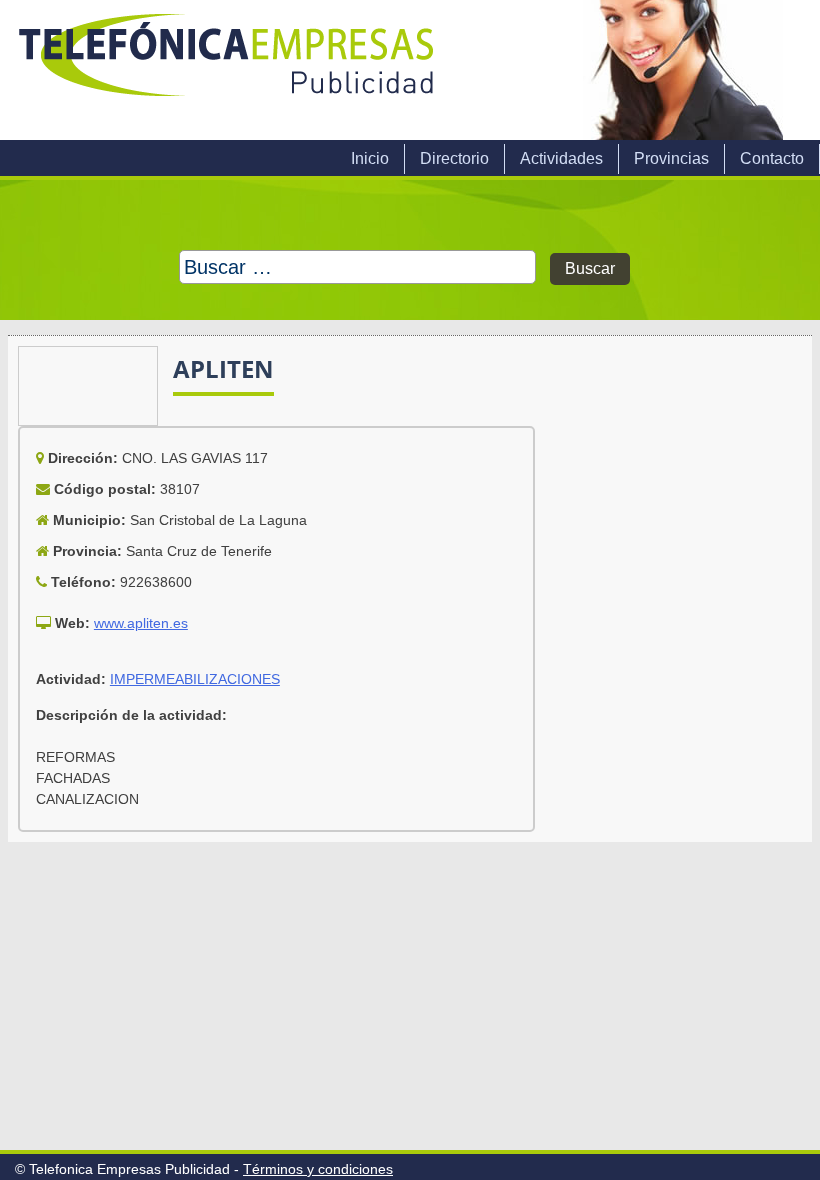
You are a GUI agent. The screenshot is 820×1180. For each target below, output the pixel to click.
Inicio (370, 158)
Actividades (561, 158)
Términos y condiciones (318, 1169)
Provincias (671, 158)
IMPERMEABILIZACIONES (195, 679)
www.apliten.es (141, 623)
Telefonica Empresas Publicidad (228, 70)
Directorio (454, 158)
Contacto (772, 158)
